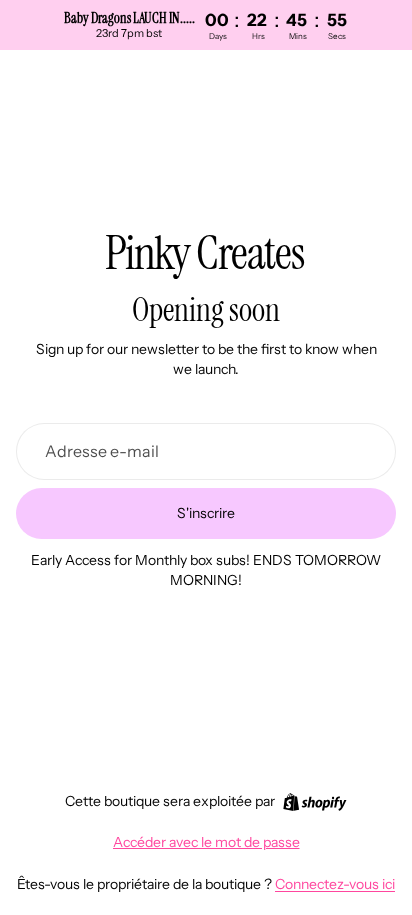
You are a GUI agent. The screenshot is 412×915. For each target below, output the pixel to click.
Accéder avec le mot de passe (206, 842)
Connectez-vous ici (335, 884)
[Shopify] (314, 802)
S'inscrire (206, 513)
